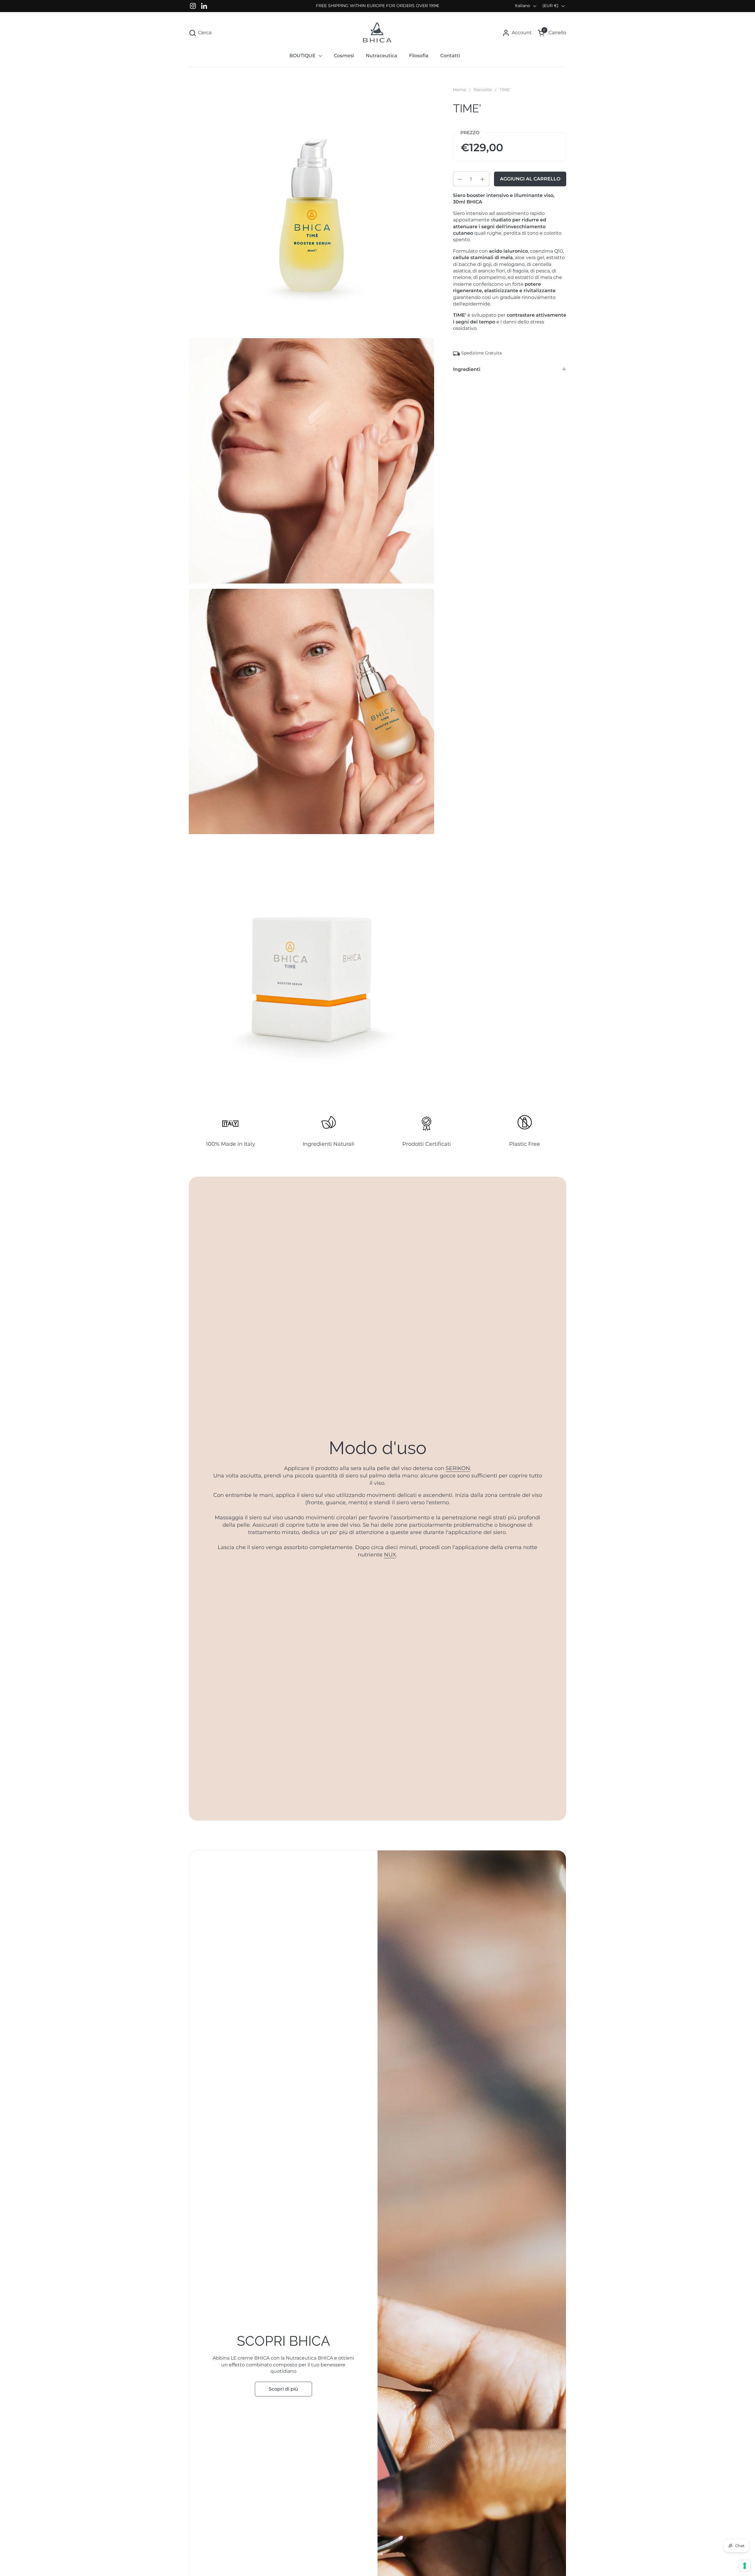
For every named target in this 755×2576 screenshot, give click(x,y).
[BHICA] (377, 33)
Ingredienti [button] (467, 370)
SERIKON (458, 1468)
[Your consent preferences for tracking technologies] (745, 2566)
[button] (200, 33)
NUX (390, 1555)
